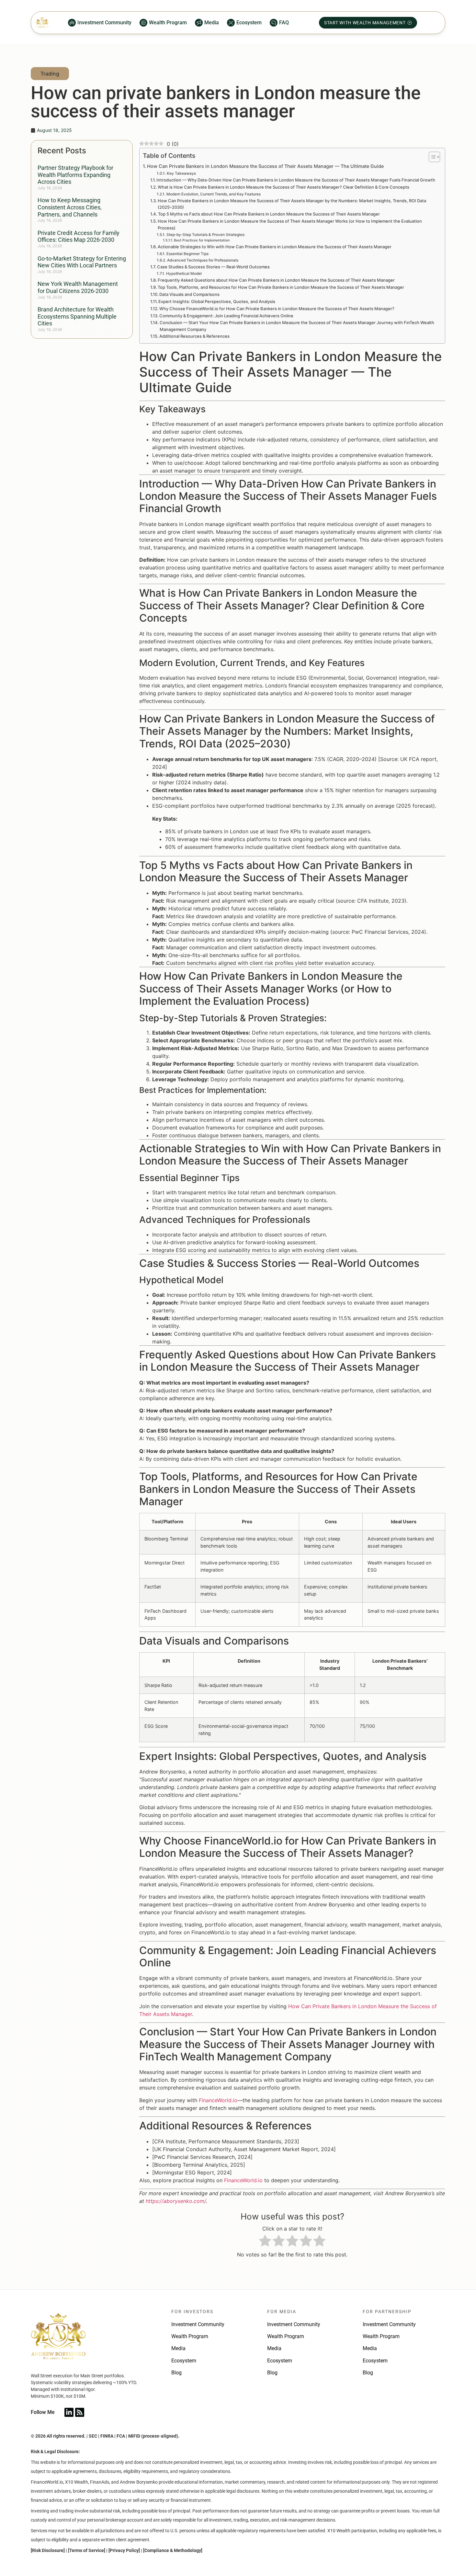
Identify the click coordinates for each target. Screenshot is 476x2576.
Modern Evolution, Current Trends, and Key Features (213, 194)
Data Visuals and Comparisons (189, 294)
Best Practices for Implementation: (202, 240)
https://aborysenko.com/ (176, 2201)
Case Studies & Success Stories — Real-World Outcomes (213, 267)
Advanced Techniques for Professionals (203, 260)
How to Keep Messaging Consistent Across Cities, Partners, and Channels (70, 207)
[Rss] (80, 2412)
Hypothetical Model (184, 274)
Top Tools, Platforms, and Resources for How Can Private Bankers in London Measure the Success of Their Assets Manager (281, 287)
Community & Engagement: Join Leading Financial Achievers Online (226, 316)
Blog (176, 2373)
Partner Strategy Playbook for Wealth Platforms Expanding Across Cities (75, 175)
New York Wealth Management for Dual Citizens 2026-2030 (78, 287)
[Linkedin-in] (69, 2412)
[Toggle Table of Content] (431, 157)
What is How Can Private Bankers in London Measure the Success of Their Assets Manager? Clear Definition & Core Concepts (283, 187)
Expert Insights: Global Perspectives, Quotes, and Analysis (217, 301)
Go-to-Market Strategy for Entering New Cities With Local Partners (82, 262)
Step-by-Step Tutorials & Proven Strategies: (206, 235)
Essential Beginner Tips (187, 254)
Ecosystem (184, 2361)
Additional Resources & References (194, 336)
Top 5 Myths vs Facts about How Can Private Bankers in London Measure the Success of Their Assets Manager (269, 214)
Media (178, 2348)
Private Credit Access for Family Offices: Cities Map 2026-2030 (79, 236)
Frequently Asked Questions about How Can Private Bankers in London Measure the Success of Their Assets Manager (276, 280)
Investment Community (198, 2324)
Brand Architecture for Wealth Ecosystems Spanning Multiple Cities (77, 316)
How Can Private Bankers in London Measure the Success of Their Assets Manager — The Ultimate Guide (265, 166)
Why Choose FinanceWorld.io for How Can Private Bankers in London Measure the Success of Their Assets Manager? (277, 309)
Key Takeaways (181, 173)
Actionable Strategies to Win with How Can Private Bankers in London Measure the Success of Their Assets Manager (275, 247)
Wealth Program (190, 2336)
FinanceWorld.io (218, 2100)
